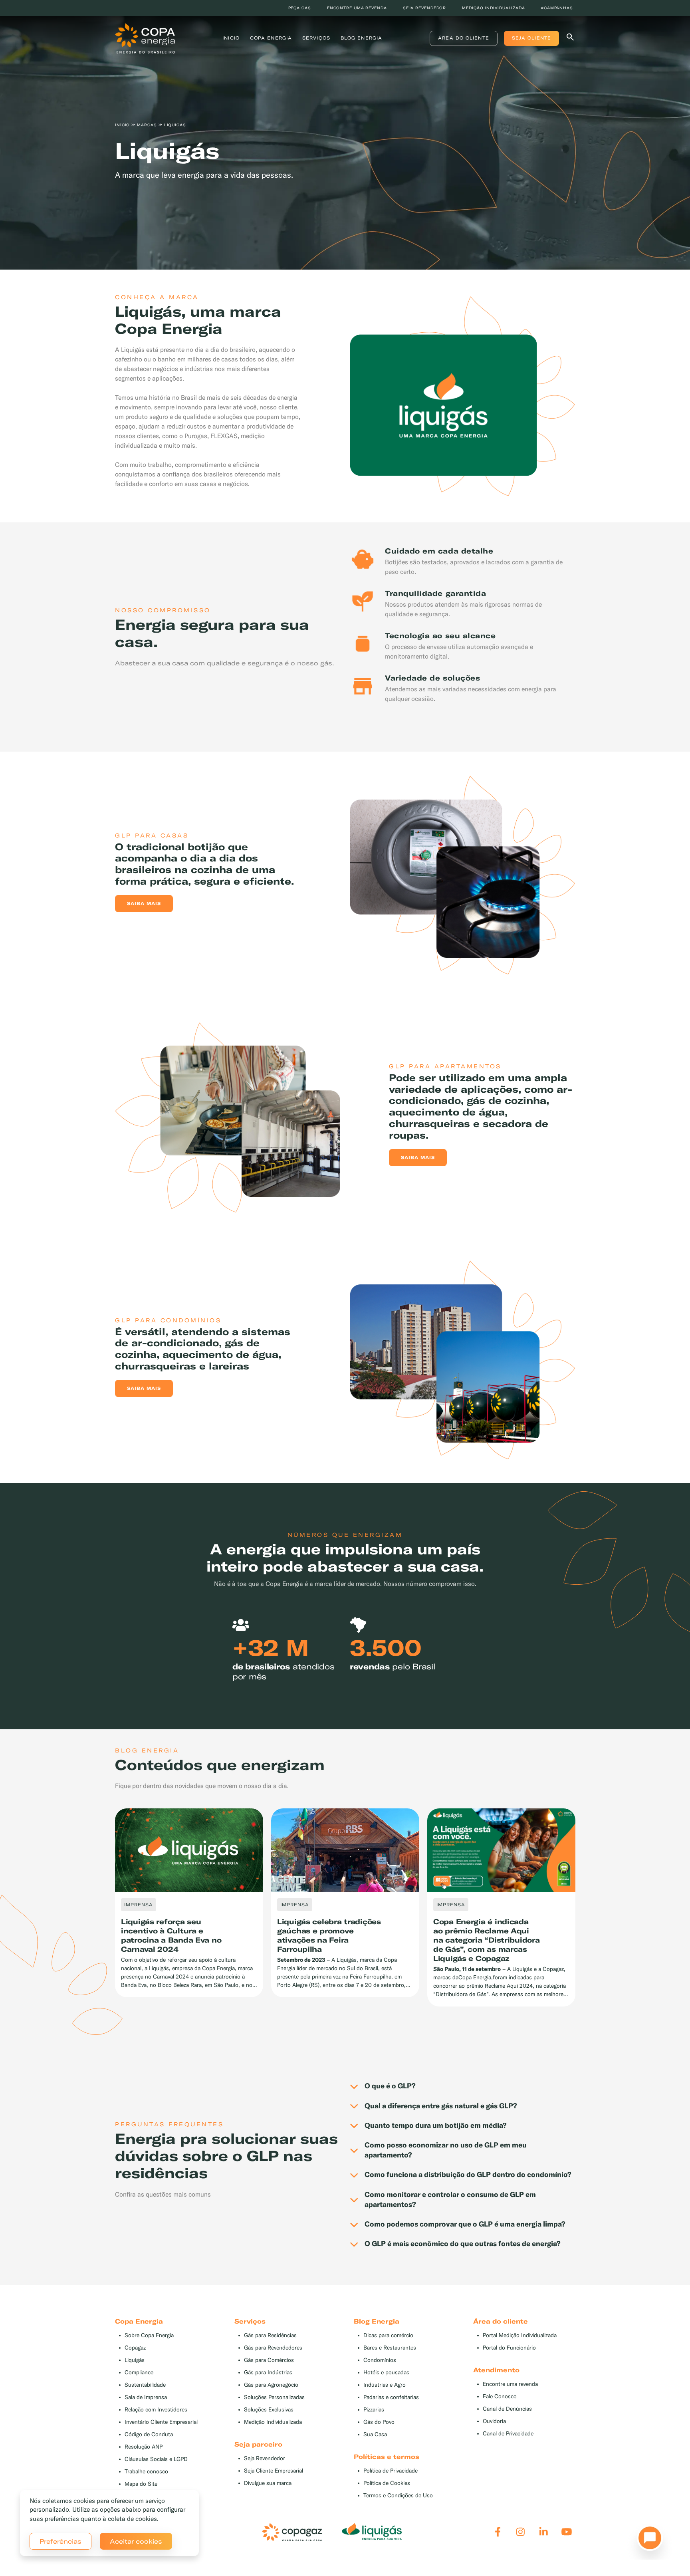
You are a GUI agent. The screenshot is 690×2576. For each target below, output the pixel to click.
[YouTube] (567, 2532)
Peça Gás (300, 8)
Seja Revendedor (265, 2458)
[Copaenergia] (145, 38)
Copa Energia (271, 38)
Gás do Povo (379, 2422)
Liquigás (135, 2360)
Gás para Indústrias (268, 2373)
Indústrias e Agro (385, 2385)
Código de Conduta (149, 2434)
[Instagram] (520, 2532)
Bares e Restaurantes (390, 2348)
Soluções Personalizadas (274, 2397)
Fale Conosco (500, 2396)
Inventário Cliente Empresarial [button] (161, 2422)
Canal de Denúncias (507, 2409)
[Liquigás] (372, 2532)
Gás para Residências (270, 2335)
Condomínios (380, 2360)
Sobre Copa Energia (149, 2335)
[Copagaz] (292, 2532)
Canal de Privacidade (508, 2434)
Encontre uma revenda (357, 8)
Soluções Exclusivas (269, 2410)
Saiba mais (144, 903)
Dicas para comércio (388, 2335)
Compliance (139, 2373)
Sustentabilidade (145, 2385)
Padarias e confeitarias (391, 2397)
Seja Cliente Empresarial (274, 2471)
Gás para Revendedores (273, 2348)
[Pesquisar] (570, 39)
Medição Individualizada (273, 2422)
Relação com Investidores (156, 2410)
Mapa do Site (141, 2484)
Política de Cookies (387, 2483)
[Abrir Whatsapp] (648, 2540)
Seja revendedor (425, 8)
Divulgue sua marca (268, 2483)
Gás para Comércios (269, 2360)
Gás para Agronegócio (271, 2385)
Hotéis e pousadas (386, 2373)
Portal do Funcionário (509, 2348)
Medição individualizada (494, 8)
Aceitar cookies (136, 2541)
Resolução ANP (144, 2447)
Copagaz (135, 2348)
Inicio (231, 38)
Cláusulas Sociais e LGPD (156, 2459)
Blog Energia (361, 38)
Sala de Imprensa (146, 2397)
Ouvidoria (494, 2421)
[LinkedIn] (544, 2532)
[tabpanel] (345, 139)
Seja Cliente (531, 38)
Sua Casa (375, 2434)
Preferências (60, 2541)
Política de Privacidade (391, 2471)
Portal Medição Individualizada (520, 2335)
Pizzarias (374, 2410)
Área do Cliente (464, 38)
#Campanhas (557, 8)
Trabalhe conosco (146, 2472)
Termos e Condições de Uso (398, 2496)
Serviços (316, 38)
